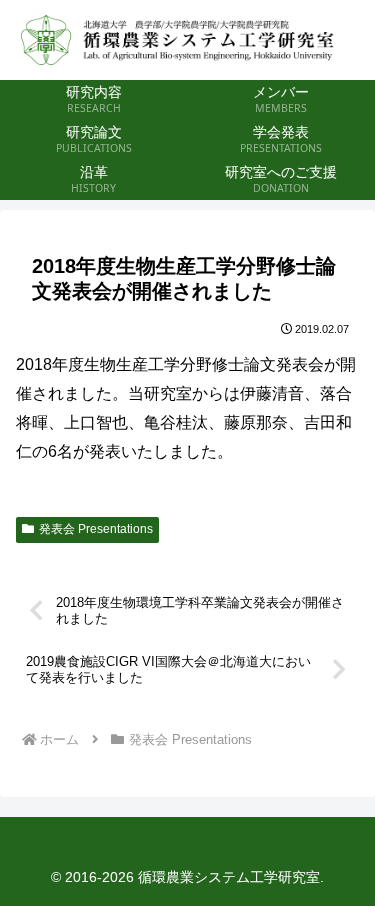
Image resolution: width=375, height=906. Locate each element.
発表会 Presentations (96, 529)
